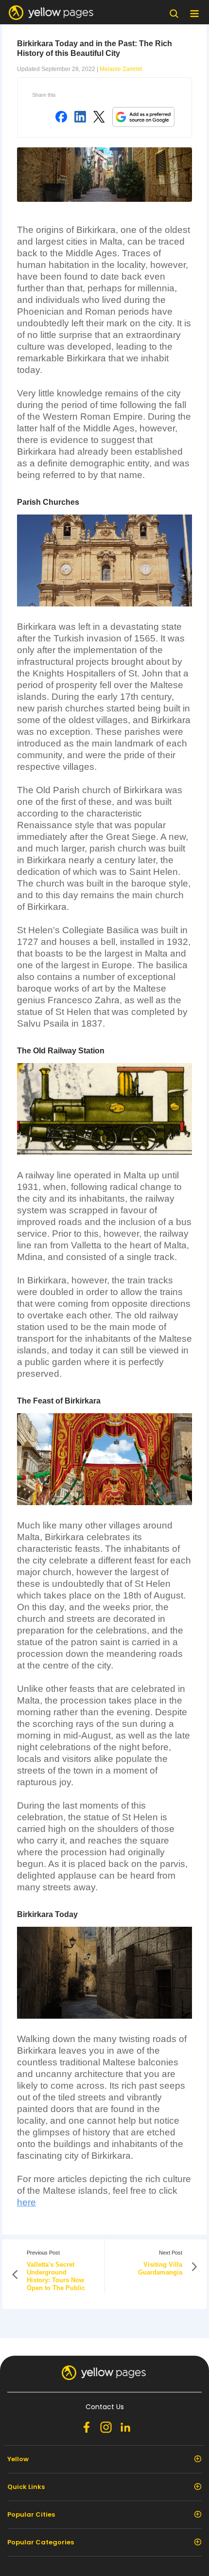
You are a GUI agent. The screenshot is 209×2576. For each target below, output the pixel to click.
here (26, 2202)
